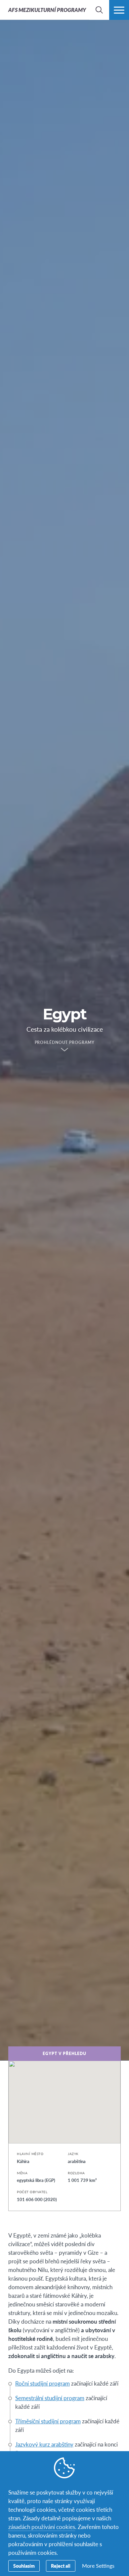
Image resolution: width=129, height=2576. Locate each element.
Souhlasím (24, 2566)
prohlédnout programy (65, 1043)
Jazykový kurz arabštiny (44, 2444)
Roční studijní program (43, 2383)
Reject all (61, 2566)
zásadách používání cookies (42, 2527)
